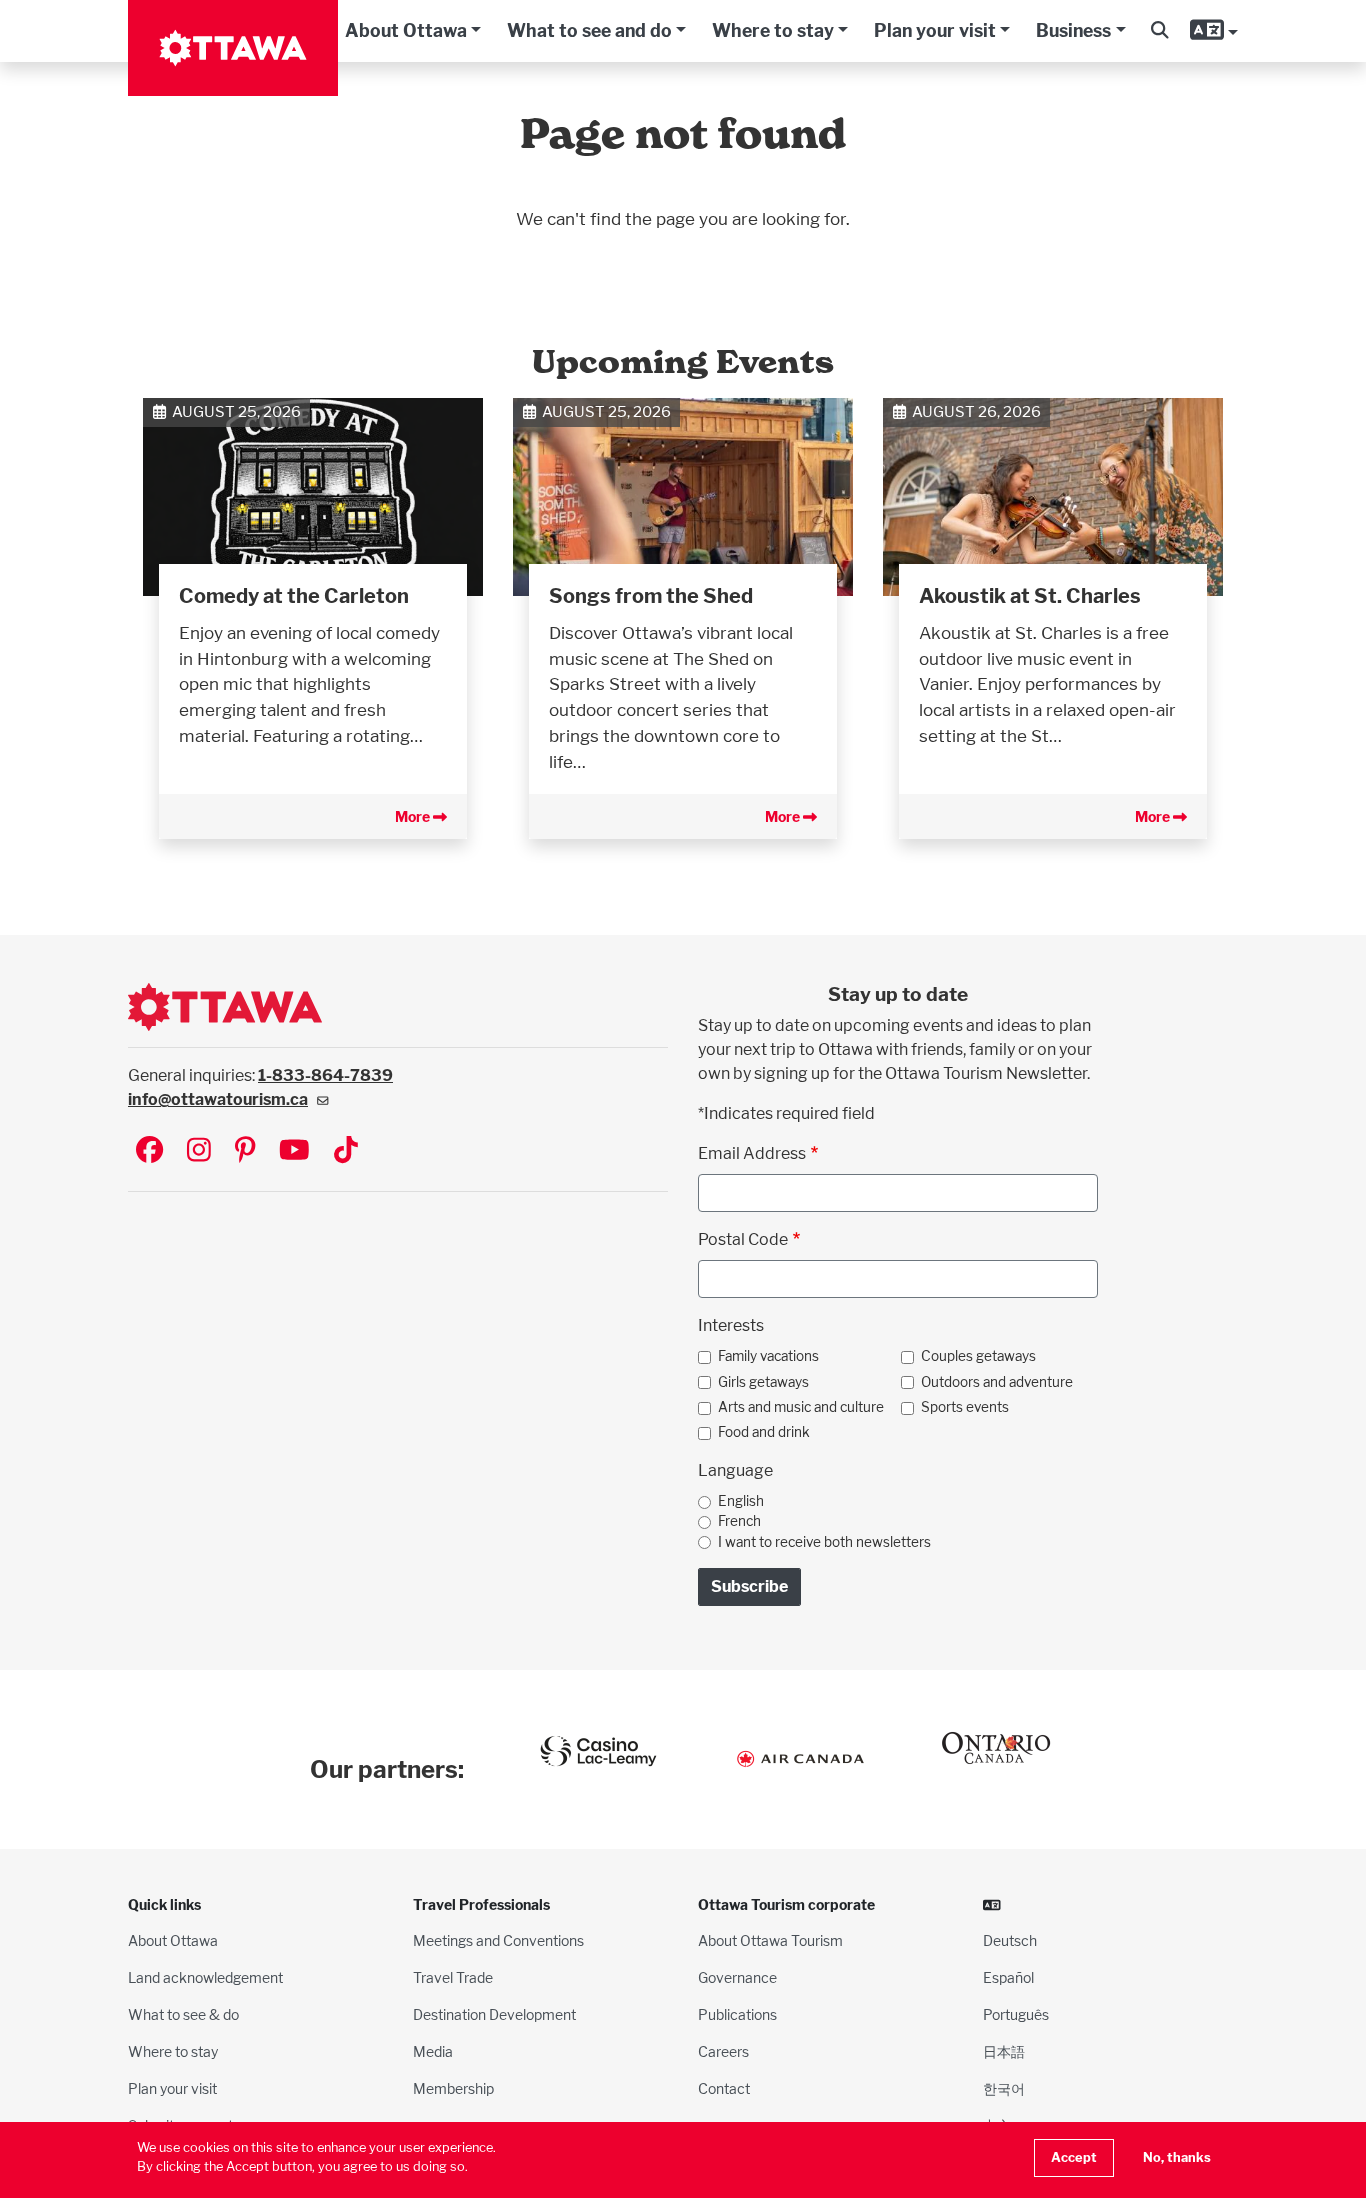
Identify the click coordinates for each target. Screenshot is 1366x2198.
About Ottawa (406, 30)
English (741, 1501)
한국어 (1004, 2088)
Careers (723, 2051)
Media (433, 2051)
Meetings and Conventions (498, 1940)
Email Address (752, 1153)
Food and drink (764, 1432)
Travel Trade (453, 1977)
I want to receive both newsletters (824, 1542)
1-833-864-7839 (325, 1075)
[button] (1159, 31)
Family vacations (768, 1356)
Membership (453, 2088)
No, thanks (1177, 2157)
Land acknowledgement (205, 1977)
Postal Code (743, 1239)
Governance (737, 1977)
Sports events (965, 1407)
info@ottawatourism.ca (218, 1099)
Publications (737, 2014)
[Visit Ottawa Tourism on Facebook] (149, 1151)
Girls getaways (763, 1382)
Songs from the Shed (651, 596)
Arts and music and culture (801, 1407)
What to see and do (589, 30)
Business (1073, 30)
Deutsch (1010, 1940)
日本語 (1004, 2051)
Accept (1074, 2157)
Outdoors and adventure (997, 1382)
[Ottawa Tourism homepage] (233, 48)
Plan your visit (935, 30)
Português (1016, 2014)
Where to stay (773, 30)
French (739, 1521)
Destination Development (494, 2014)
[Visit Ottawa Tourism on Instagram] (199, 1151)
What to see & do (183, 2014)
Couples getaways (978, 1356)
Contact (724, 2088)
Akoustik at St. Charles (1030, 596)
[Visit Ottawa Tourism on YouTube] (294, 1151)
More (414, 816)
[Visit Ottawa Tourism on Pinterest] (245, 1151)
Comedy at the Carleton (294, 596)
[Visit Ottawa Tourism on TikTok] (346, 1151)
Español (1008, 1977)
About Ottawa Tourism (770, 1940)
